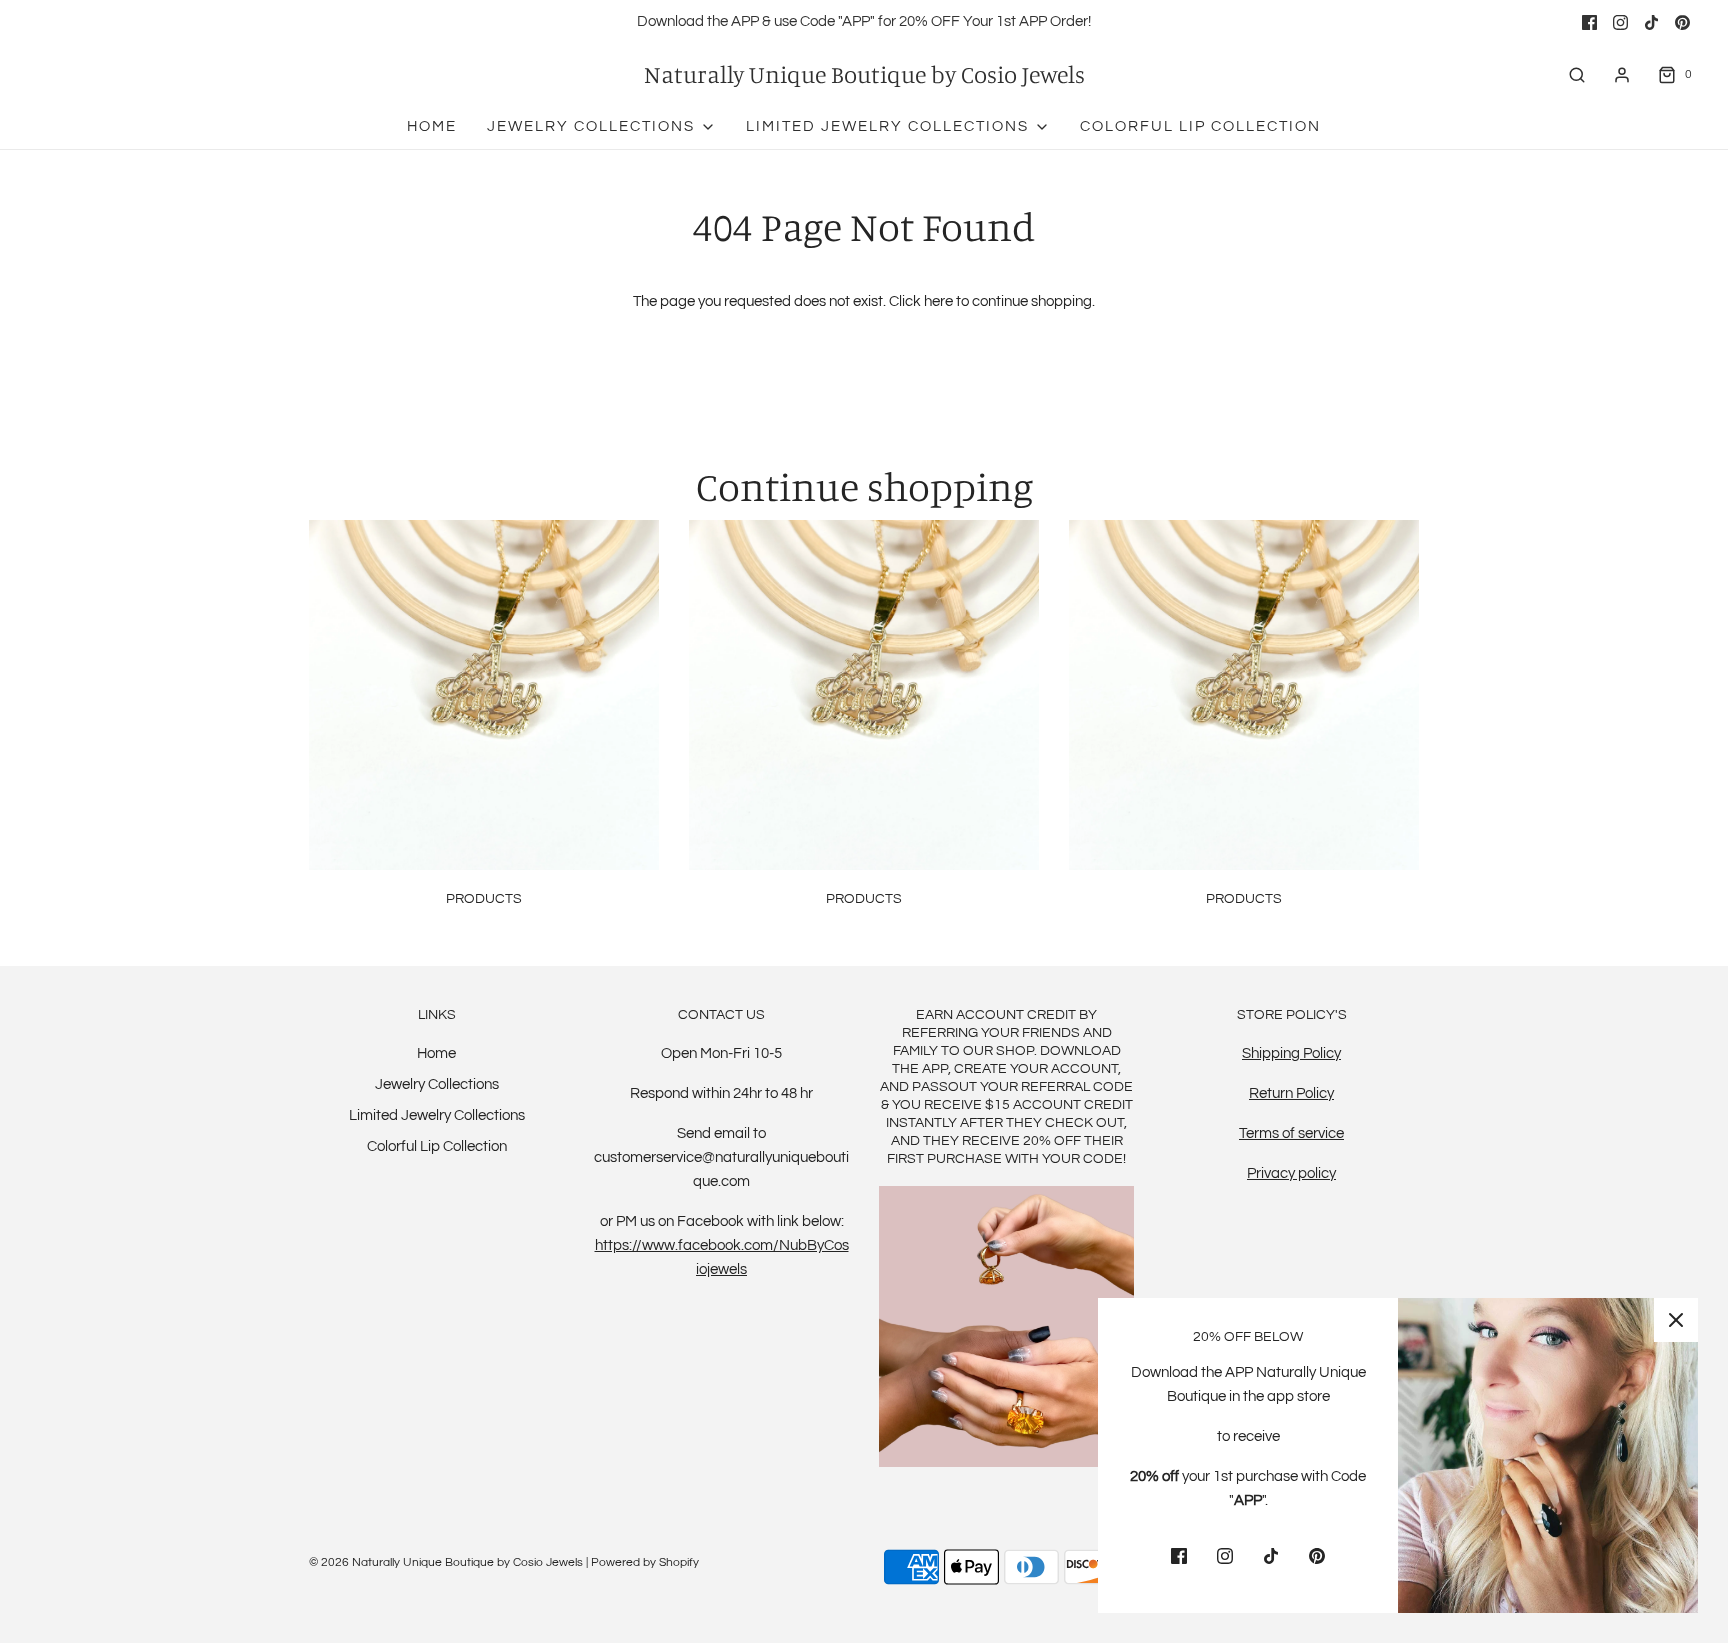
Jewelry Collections (437, 1084)
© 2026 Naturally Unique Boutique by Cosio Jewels (446, 1562)
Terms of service (1291, 1133)
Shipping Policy (1291, 1053)
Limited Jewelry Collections (437, 1115)
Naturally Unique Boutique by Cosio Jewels (864, 74)
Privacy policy (1291, 1173)
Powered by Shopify (645, 1562)
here (938, 301)
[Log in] (1622, 75)
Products (484, 899)
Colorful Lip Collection (1200, 126)
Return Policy (1291, 1093)
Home (432, 126)
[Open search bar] (1577, 74)
